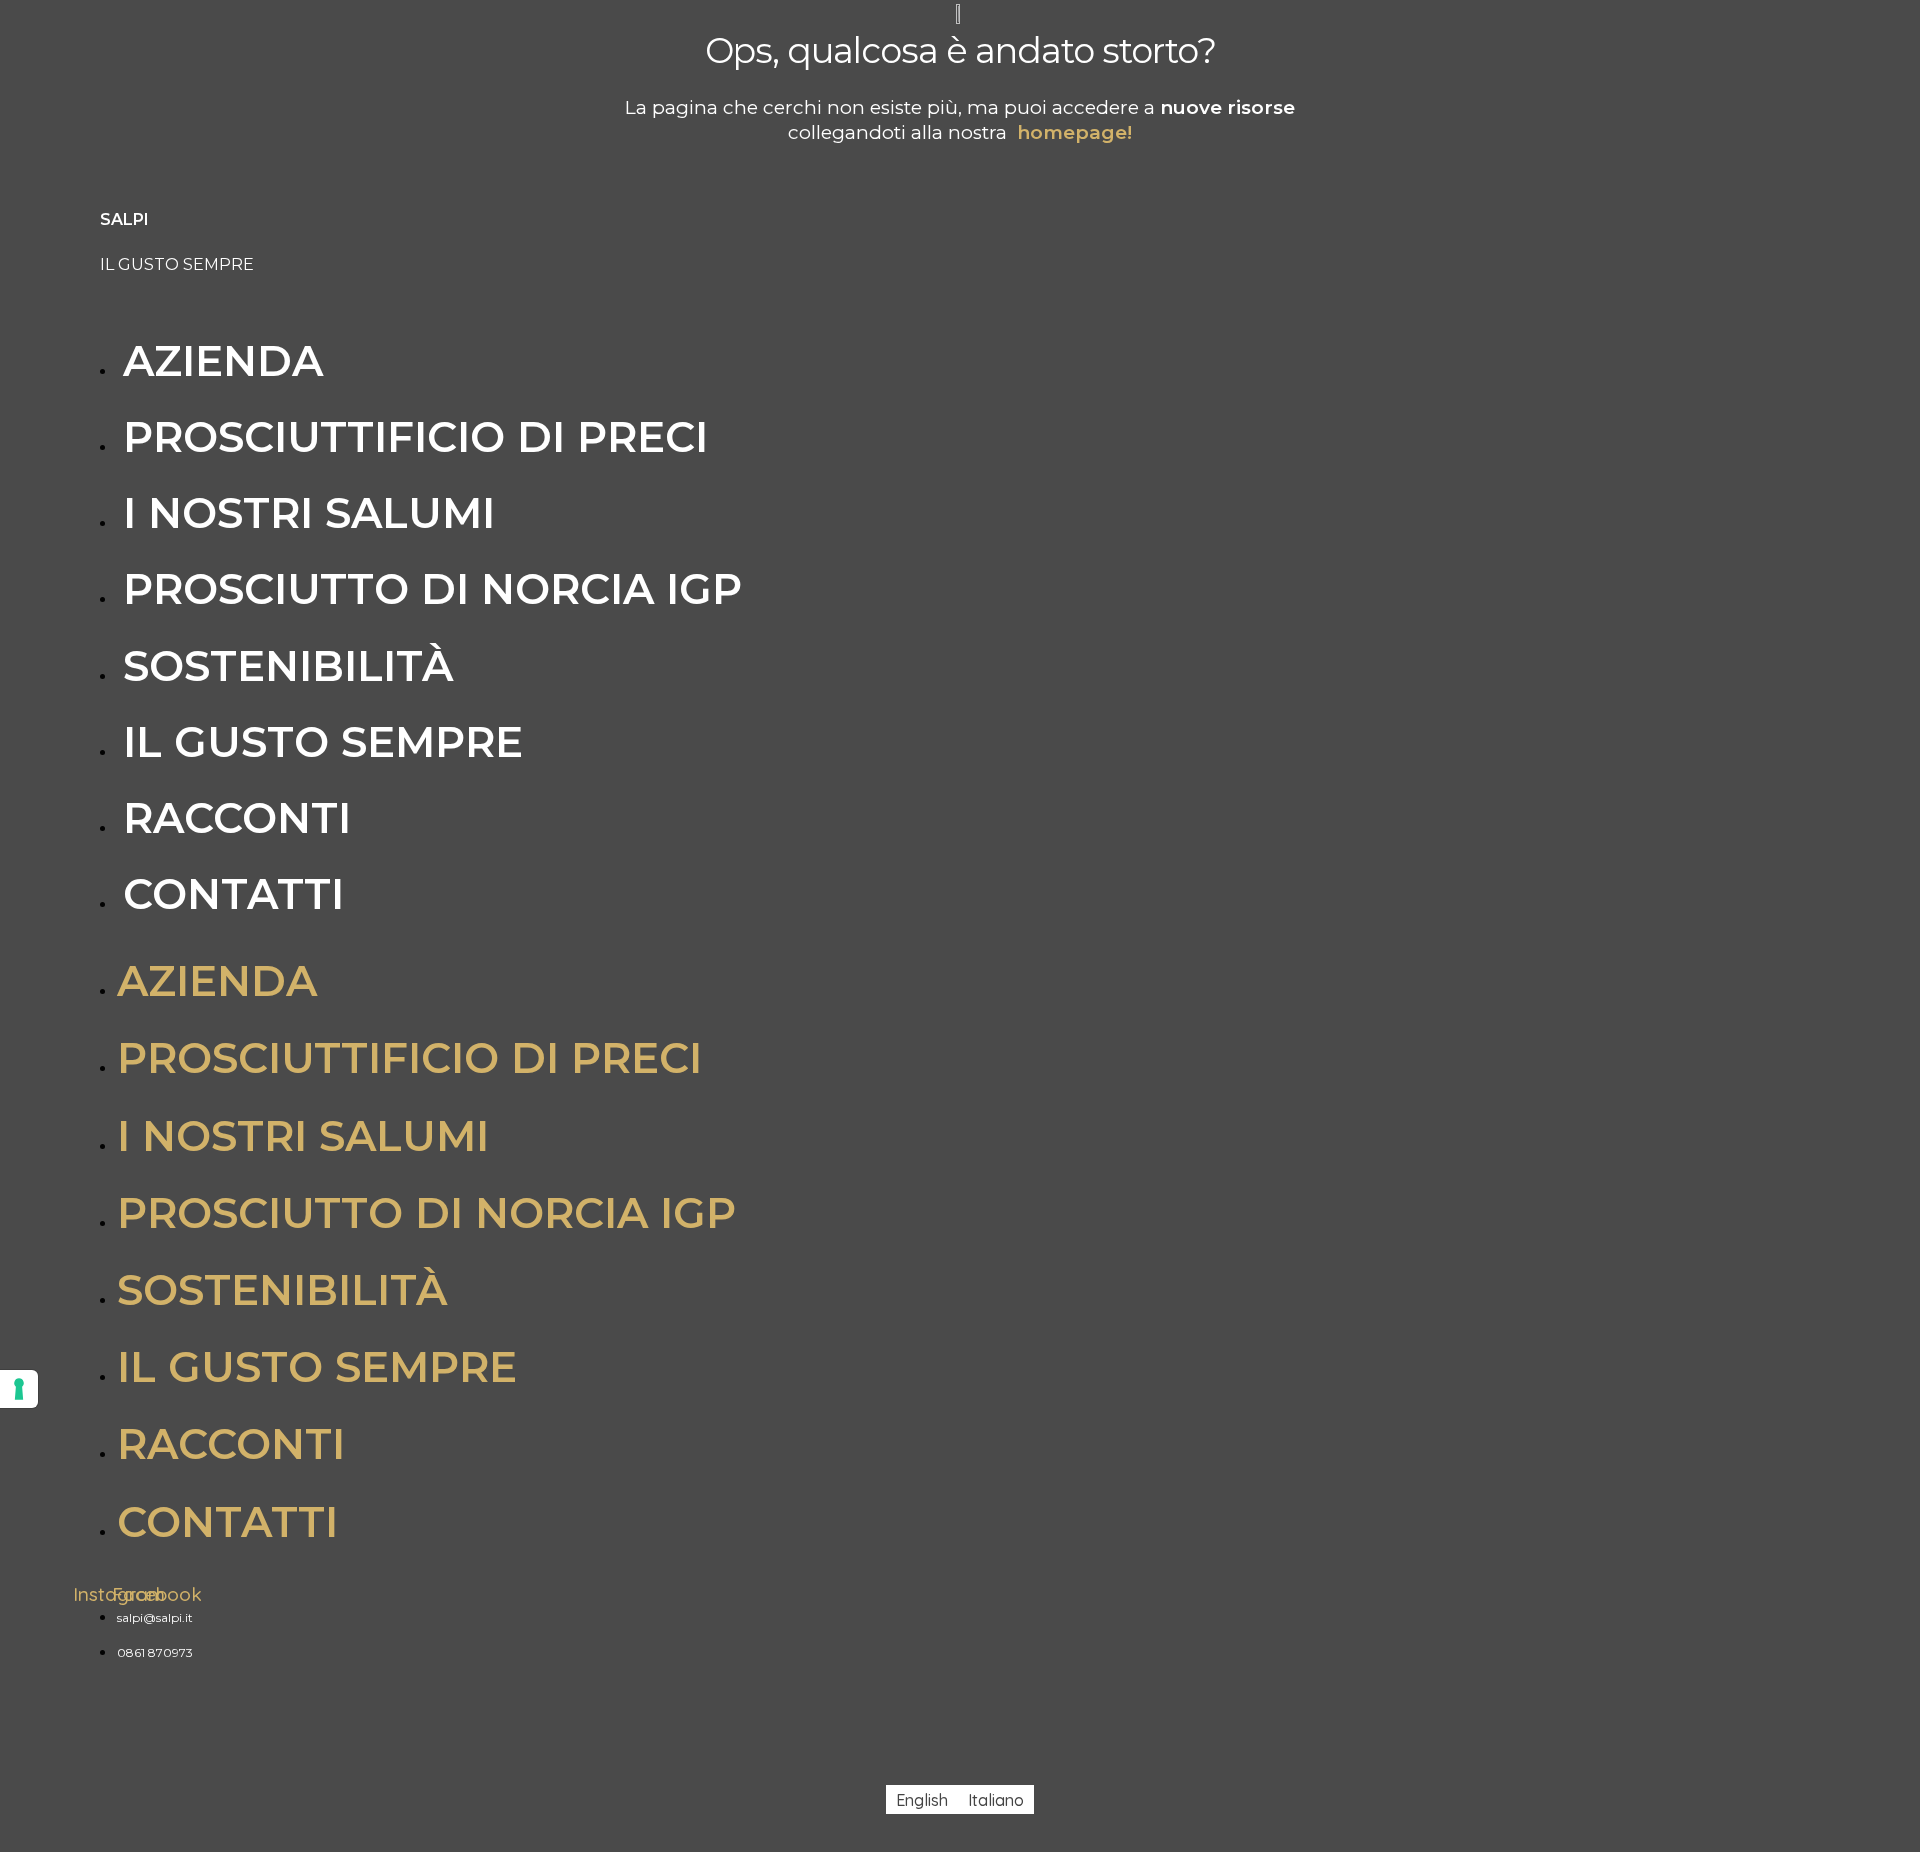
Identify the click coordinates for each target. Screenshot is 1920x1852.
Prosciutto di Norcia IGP (432, 589)
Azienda (223, 361)
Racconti (237, 818)
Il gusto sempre (323, 742)
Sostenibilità (288, 666)
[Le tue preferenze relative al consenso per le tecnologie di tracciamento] (19, 1389)
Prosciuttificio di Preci (415, 437)
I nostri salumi (309, 513)
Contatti (233, 894)
